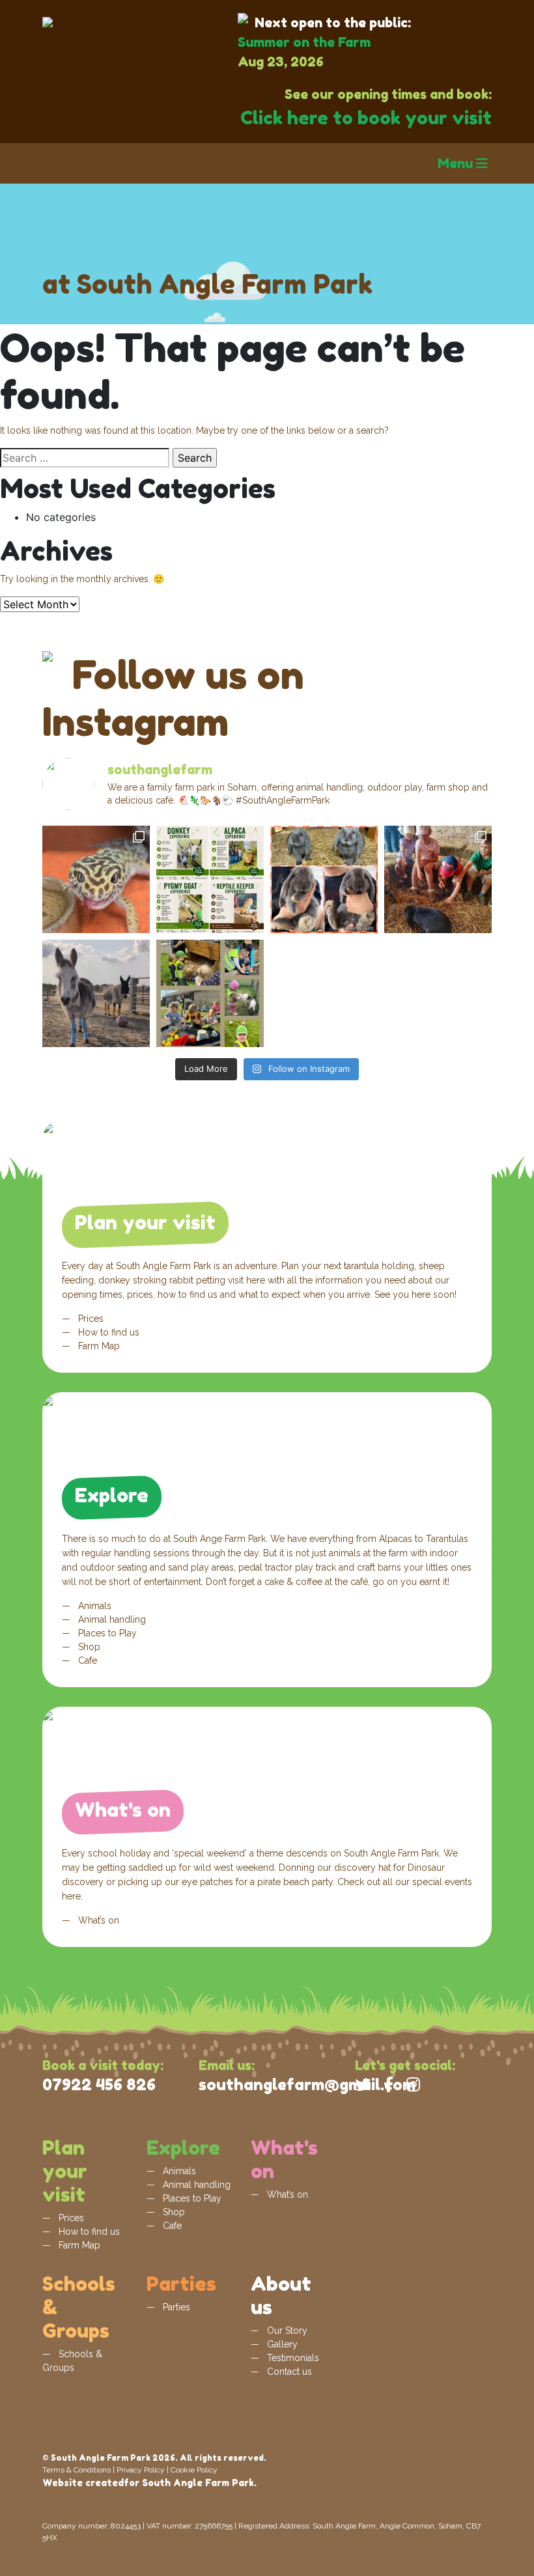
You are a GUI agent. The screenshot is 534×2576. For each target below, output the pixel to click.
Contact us (288, 2372)
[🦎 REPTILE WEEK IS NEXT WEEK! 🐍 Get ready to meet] (96, 879)
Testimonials (292, 2358)
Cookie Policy (194, 2470)
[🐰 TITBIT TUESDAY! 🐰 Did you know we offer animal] (210, 879)
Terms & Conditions (77, 2470)
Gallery (281, 2344)
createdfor (112, 2483)
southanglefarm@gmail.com (307, 2085)
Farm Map (98, 1346)
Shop (88, 1647)
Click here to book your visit (366, 118)
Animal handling (111, 1619)
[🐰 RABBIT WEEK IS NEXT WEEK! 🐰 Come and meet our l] (438, 879)
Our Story (286, 2331)
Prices (90, 1319)
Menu (457, 163)
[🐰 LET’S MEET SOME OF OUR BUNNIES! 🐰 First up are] (324, 879)
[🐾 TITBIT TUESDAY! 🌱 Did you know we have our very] (210, 993)
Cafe (86, 1660)
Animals (93, 1606)
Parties (175, 2307)
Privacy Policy (141, 2470)
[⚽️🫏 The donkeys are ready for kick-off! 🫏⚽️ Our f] (96, 993)
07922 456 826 (99, 2085)
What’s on (97, 1920)
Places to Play (106, 1633)
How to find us (107, 1332)
